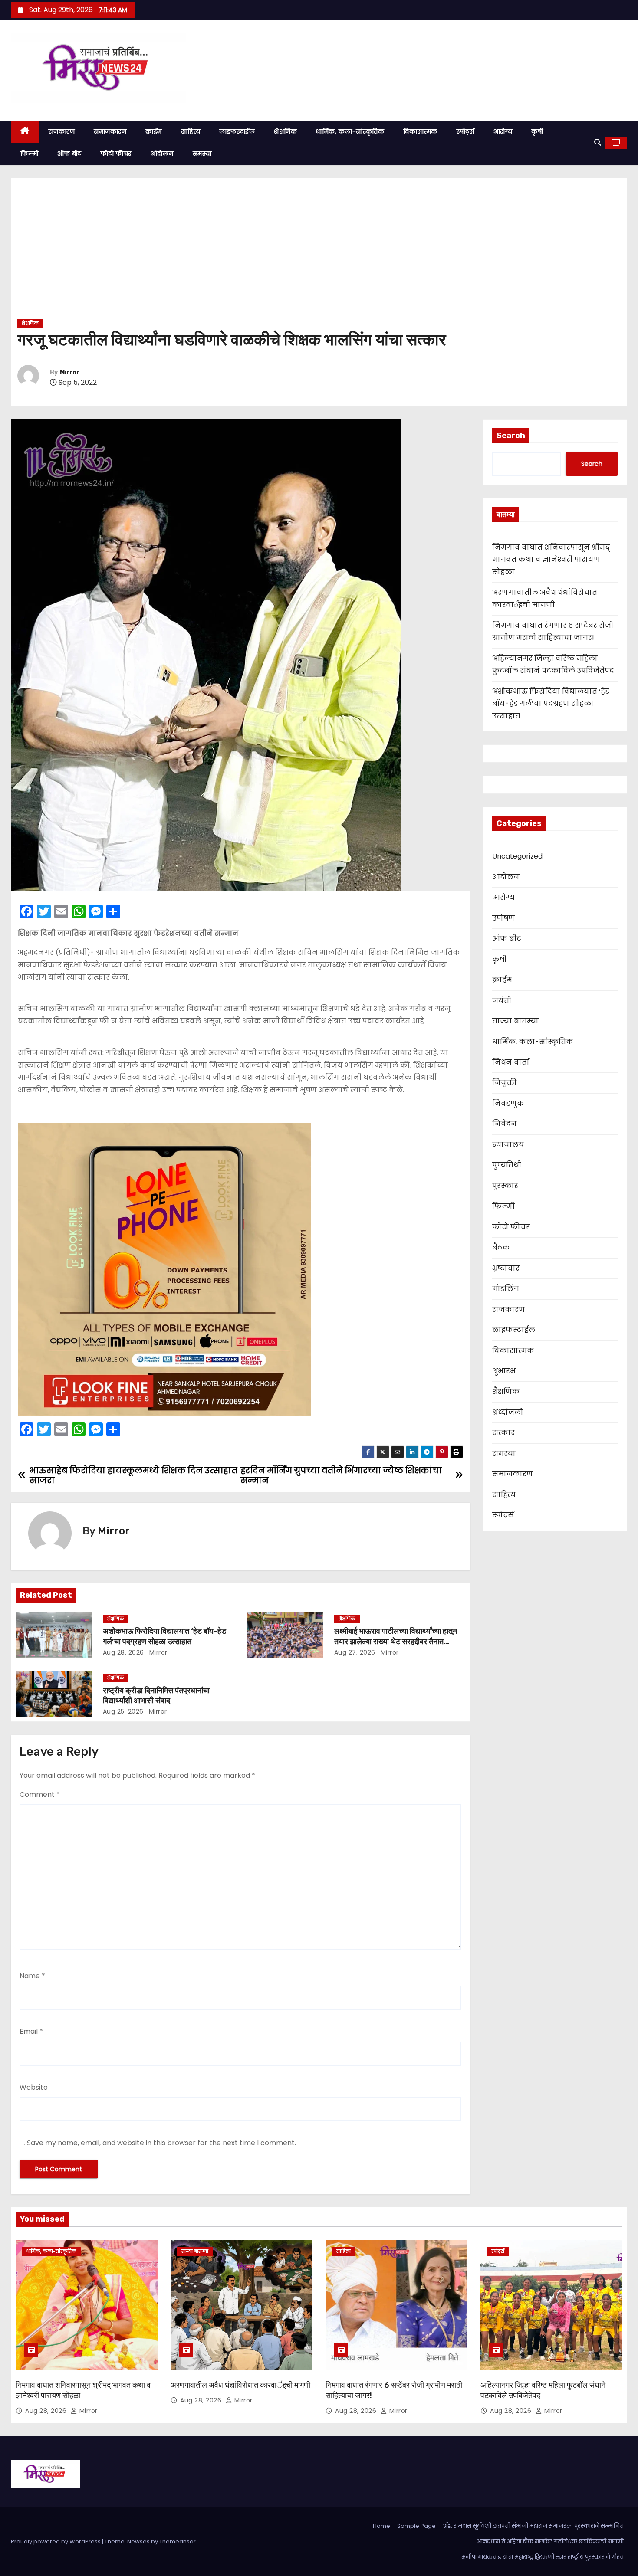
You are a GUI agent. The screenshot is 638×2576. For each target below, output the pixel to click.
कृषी (537, 131)
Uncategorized (517, 856)
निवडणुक (508, 1103)
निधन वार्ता (511, 1062)
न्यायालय (508, 1145)
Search (511, 436)
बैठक (501, 1247)
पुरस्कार (505, 1186)
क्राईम (154, 131)
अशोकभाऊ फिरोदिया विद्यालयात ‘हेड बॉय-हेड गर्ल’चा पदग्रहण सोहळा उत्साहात (164, 1636)
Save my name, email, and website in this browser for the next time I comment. (161, 2143)
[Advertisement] (319, 252)
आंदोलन (162, 154)
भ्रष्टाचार (506, 1268)
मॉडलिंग (506, 1289)
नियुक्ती (505, 1083)
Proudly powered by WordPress (56, 2542)
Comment (40, 1794)
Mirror (70, 372)
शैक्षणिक (285, 131)
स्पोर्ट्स (465, 131)
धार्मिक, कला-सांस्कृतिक (350, 131)
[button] (598, 143)
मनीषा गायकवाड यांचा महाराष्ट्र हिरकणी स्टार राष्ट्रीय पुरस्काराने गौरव (543, 2557)
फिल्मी (29, 154)
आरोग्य (503, 131)
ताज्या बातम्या (515, 1021)
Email (31, 2031)
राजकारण (62, 131)
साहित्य (191, 131)
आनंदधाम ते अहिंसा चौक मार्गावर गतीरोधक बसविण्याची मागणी (550, 2542)
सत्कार (503, 1433)
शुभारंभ (504, 1371)
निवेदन (505, 1124)
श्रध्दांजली (508, 1412)
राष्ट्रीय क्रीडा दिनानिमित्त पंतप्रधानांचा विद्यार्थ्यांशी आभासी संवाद (156, 1696)
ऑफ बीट (69, 154)
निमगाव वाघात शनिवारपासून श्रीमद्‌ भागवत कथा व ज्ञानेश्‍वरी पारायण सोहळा (551, 560)
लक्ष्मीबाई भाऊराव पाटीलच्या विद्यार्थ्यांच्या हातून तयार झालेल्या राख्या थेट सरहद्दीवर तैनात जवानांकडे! (396, 1642)
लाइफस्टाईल (237, 131)
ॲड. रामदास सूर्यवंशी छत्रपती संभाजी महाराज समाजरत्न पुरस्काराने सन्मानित (533, 2526)
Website (34, 2087)
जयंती (502, 1001)
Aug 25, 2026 (123, 1711)
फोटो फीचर (116, 154)
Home (381, 2526)
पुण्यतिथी (507, 1165)
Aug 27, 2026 (355, 1652)
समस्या (202, 154)
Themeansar (178, 2542)
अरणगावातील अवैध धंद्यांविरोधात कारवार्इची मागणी (240, 2385)
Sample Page (416, 2526)
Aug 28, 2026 (123, 1652)
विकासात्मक (420, 131)
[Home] (25, 132)
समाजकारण (110, 131)
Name (32, 1976)
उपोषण (503, 918)
